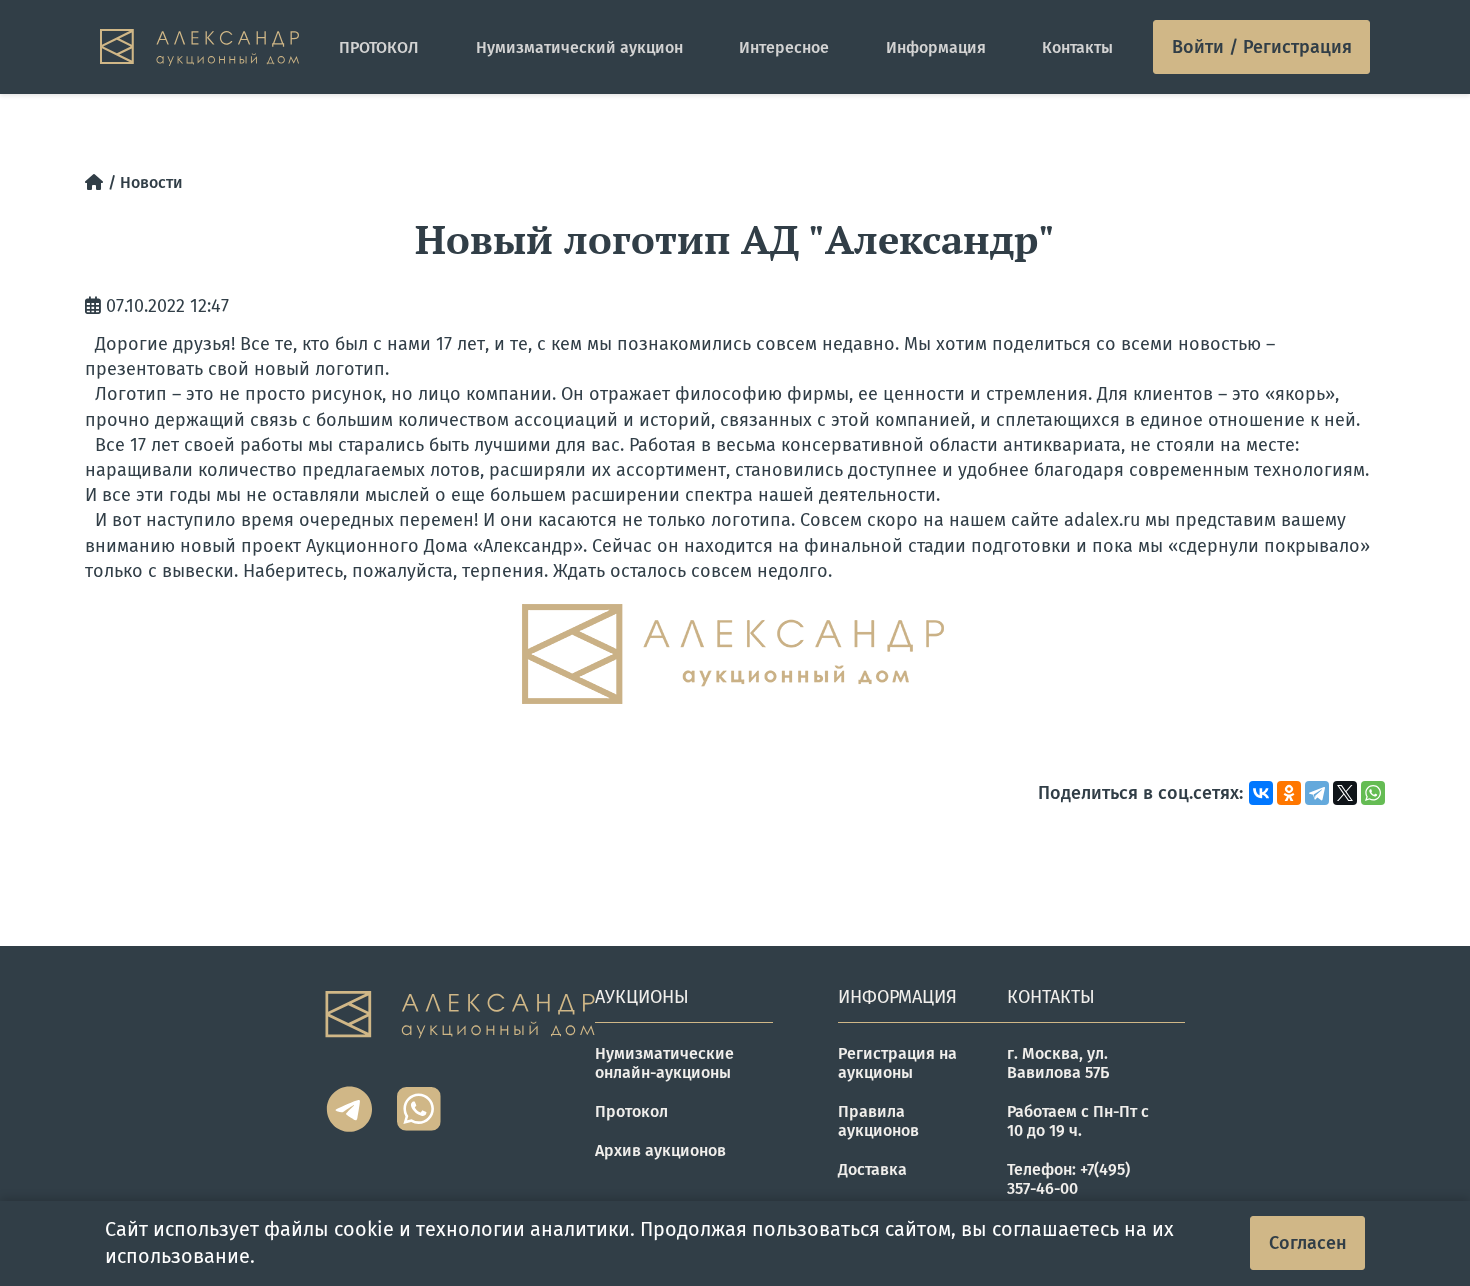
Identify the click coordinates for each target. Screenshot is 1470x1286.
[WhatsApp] (1373, 793)
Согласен (1308, 1243)
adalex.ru (1102, 520)
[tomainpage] (199, 47)
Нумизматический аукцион (579, 47)
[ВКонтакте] (1261, 793)
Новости (151, 182)
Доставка (872, 1169)
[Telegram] (1317, 793)
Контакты (1077, 47)
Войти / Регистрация (1262, 47)
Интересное (784, 47)
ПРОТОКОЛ (379, 47)
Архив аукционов (660, 1150)
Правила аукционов (878, 1121)
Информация (936, 47)
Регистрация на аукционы (897, 1063)
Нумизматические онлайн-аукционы (664, 1063)
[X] (1345, 793)
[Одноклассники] (1289, 793)
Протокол (631, 1111)
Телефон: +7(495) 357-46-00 (1068, 1179)
